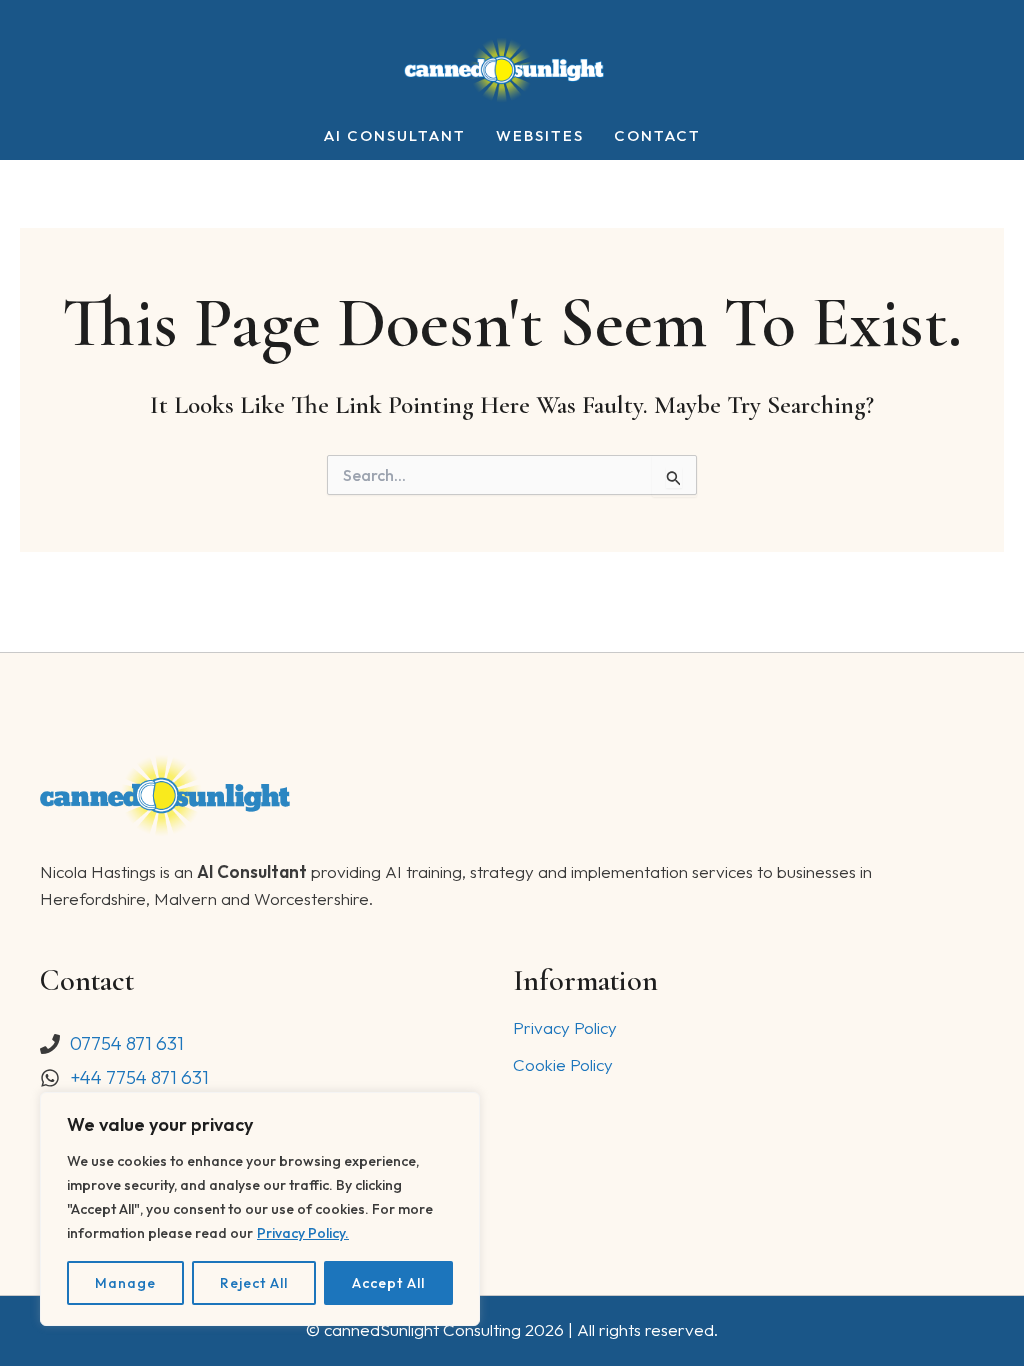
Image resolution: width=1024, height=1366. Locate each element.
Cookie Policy (563, 1064)
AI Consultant (395, 136)
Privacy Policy (565, 1027)
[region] (260, 1209)
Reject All (254, 1283)
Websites (540, 136)
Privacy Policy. (303, 1233)
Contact (657, 136)
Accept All (388, 1283)
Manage (125, 1283)
